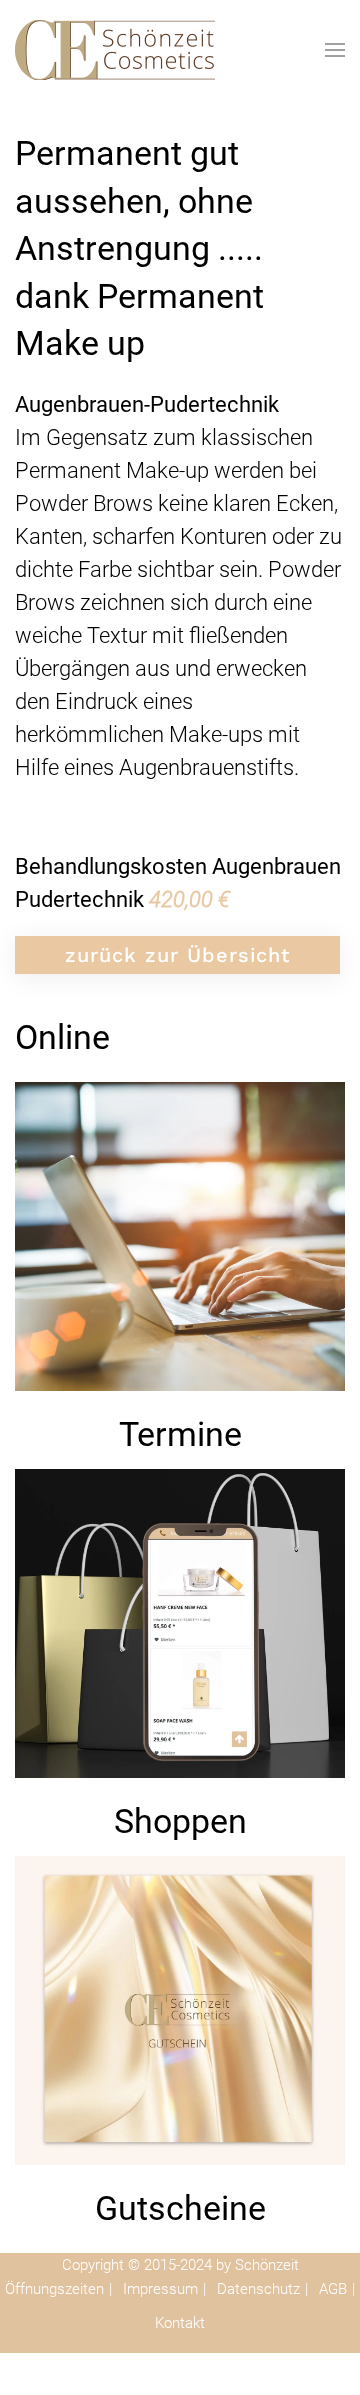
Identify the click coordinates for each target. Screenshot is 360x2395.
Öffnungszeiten (56, 2289)
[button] (335, 50)
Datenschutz (260, 2289)
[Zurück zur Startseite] (115, 50)
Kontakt (180, 2323)
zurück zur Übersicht (177, 955)
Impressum (162, 2289)
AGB (335, 2289)
